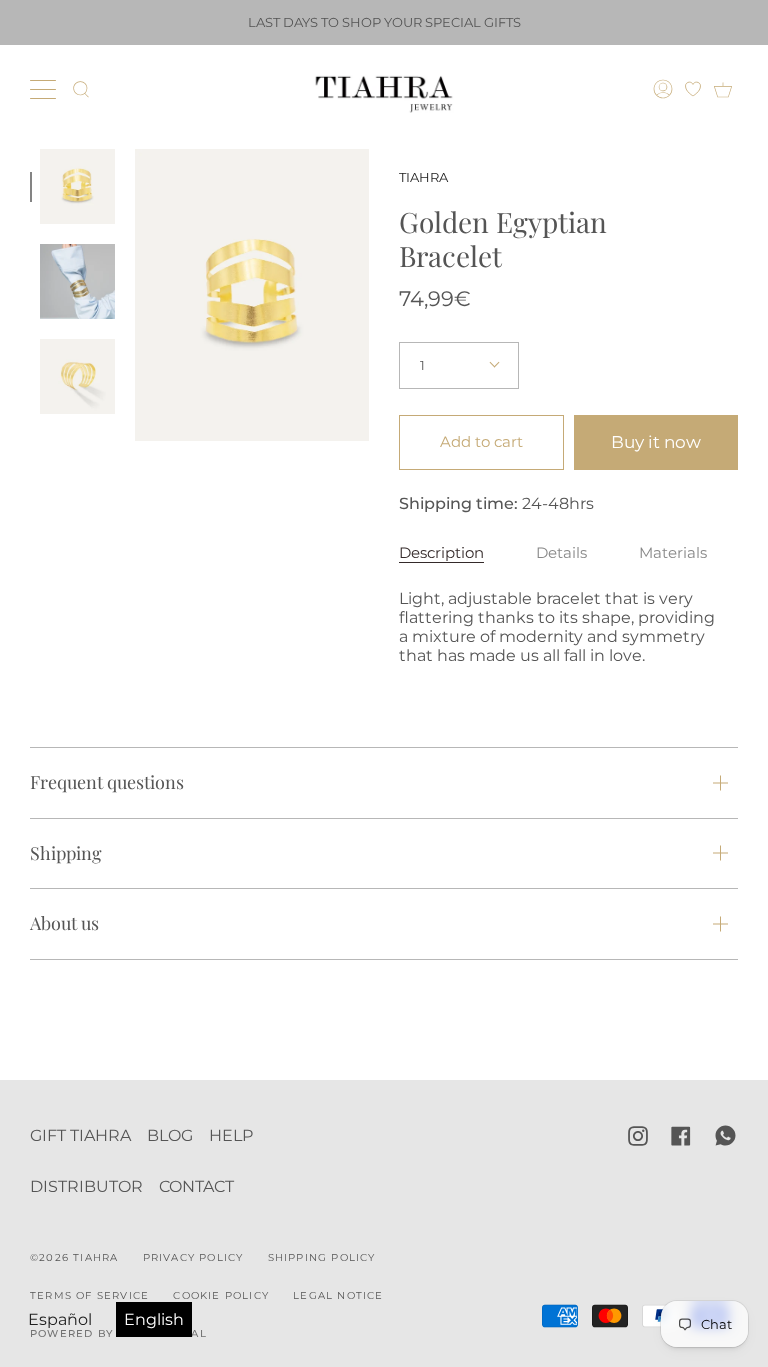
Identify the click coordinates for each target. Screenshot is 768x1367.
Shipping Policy (322, 1257)
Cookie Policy (221, 1295)
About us (64, 923)
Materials (673, 552)
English (154, 1319)
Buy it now (656, 442)
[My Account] (665, 89)
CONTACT (196, 1186)
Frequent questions (107, 782)
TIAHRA (423, 177)
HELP (231, 1135)
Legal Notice (338, 1295)
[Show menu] (45, 89)
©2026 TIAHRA (74, 1257)
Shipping (66, 853)
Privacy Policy (193, 1257)
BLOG (170, 1135)
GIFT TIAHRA (80, 1135)
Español (60, 1319)
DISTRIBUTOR (86, 1186)
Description (441, 552)
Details (561, 552)
